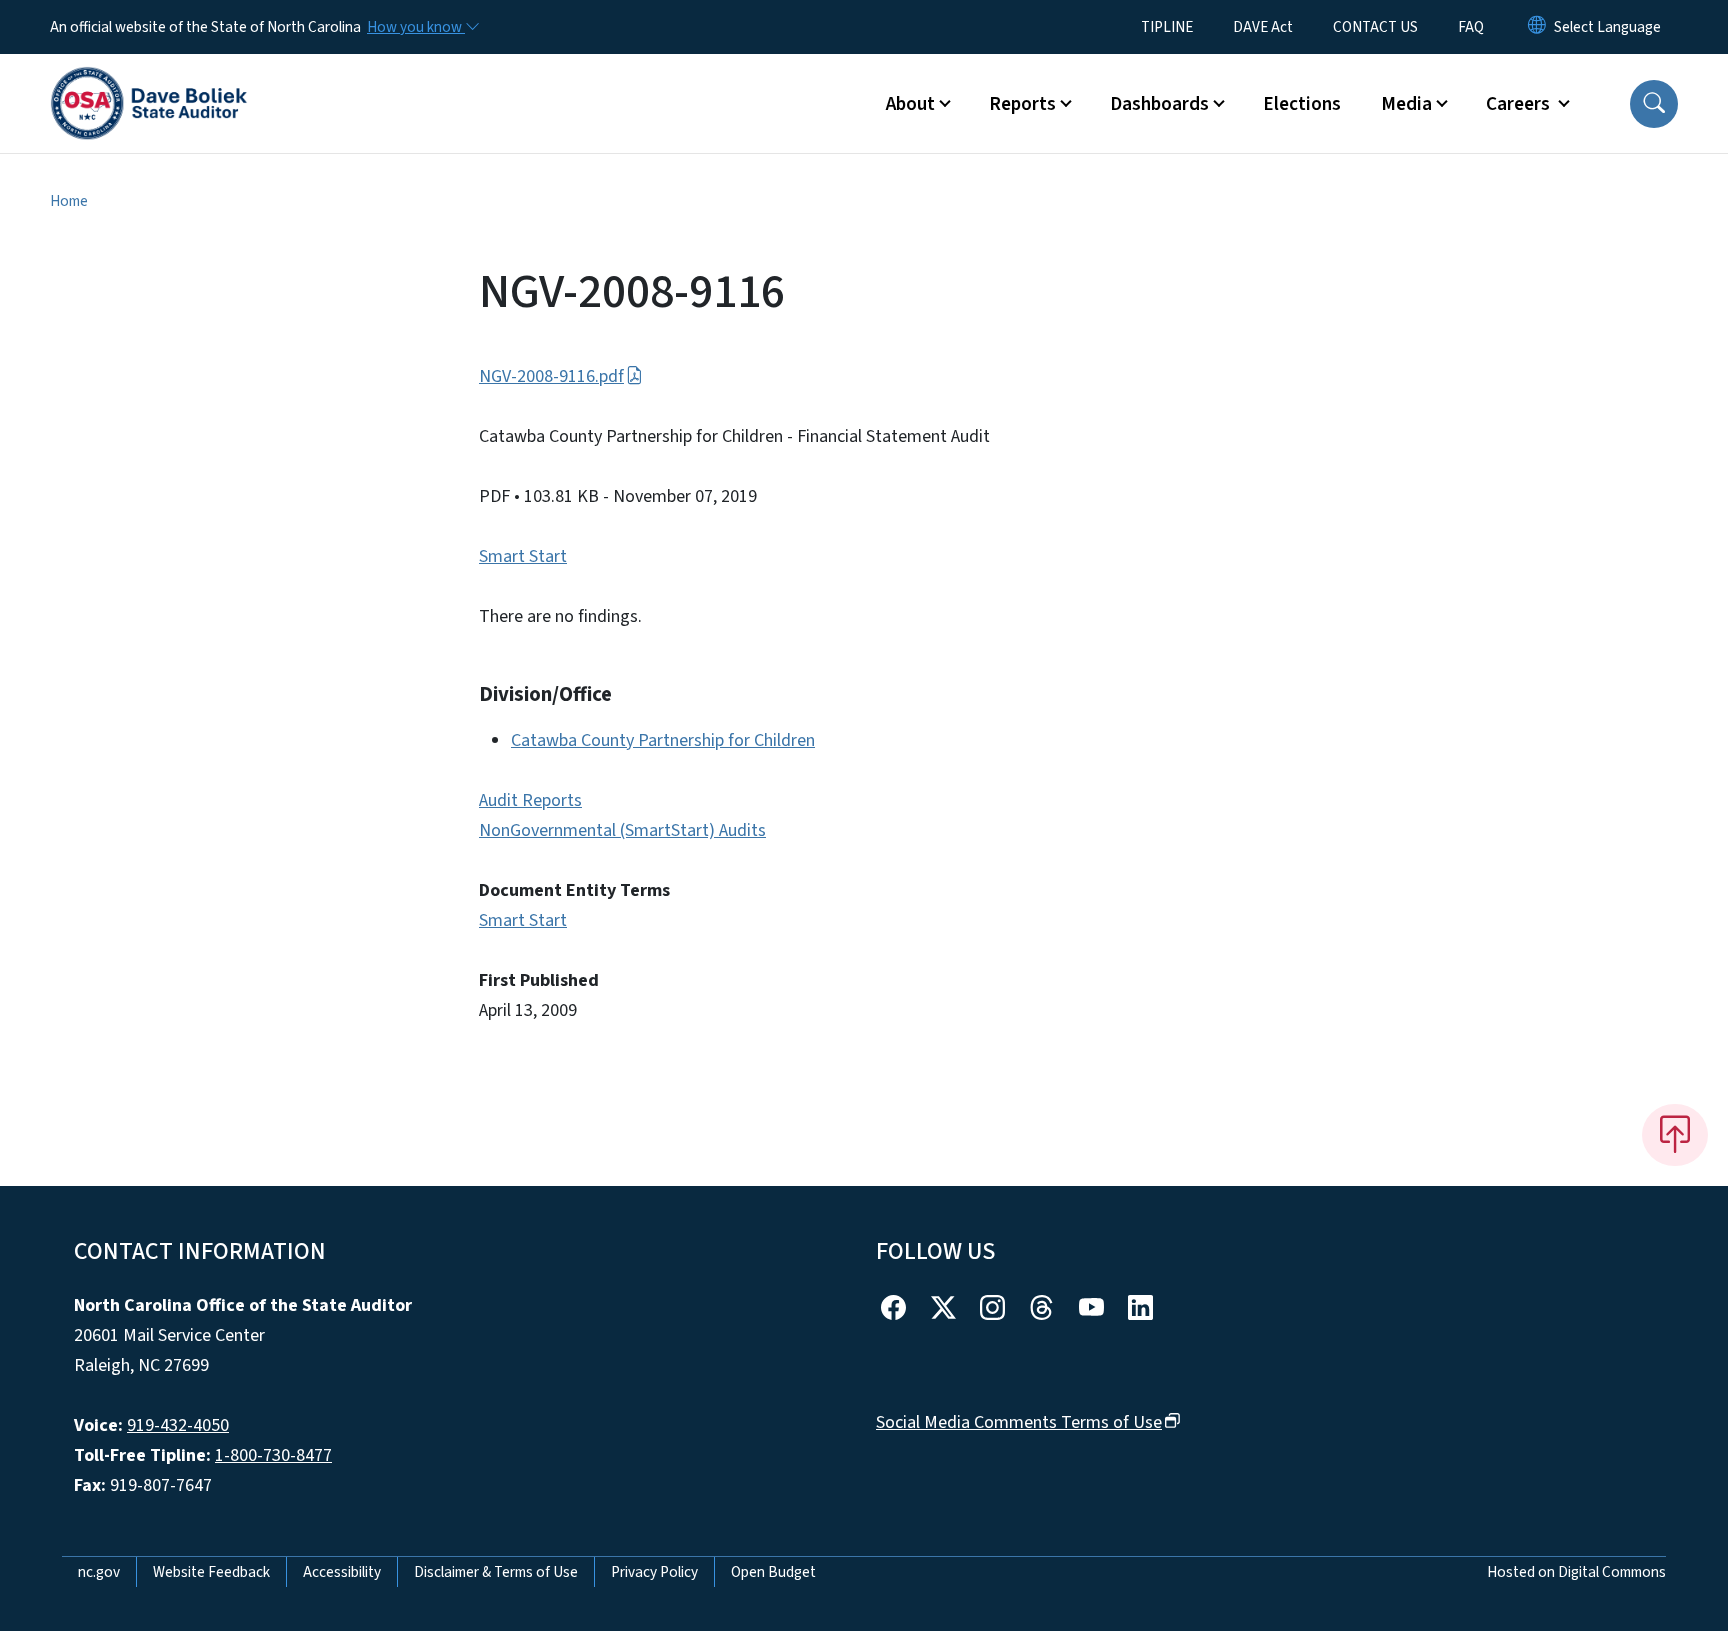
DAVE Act (1263, 27)
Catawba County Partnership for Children (663, 740)
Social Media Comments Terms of (1019, 1422)
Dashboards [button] (1159, 104)
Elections (1302, 104)
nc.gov (99, 1572)
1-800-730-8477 (273, 1455)
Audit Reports (530, 800)
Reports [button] (1022, 104)
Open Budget (773, 1572)
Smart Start (523, 556)
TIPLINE (1167, 27)
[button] (1654, 104)
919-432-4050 (178, 1425)
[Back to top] (1675, 1135)
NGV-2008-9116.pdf (551, 376)
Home (69, 201)
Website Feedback (211, 1572)
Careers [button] (1520, 104)
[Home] (149, 81)
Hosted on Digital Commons (1576, 1572)
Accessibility (342, 1572)
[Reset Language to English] (1537, 27)
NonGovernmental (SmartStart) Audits (622, 830)
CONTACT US (1375, 27)
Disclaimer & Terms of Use (496, 1572)
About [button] (910, 104)
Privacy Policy (654, 1572)
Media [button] (1406, 104)
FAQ (1471, 27)
